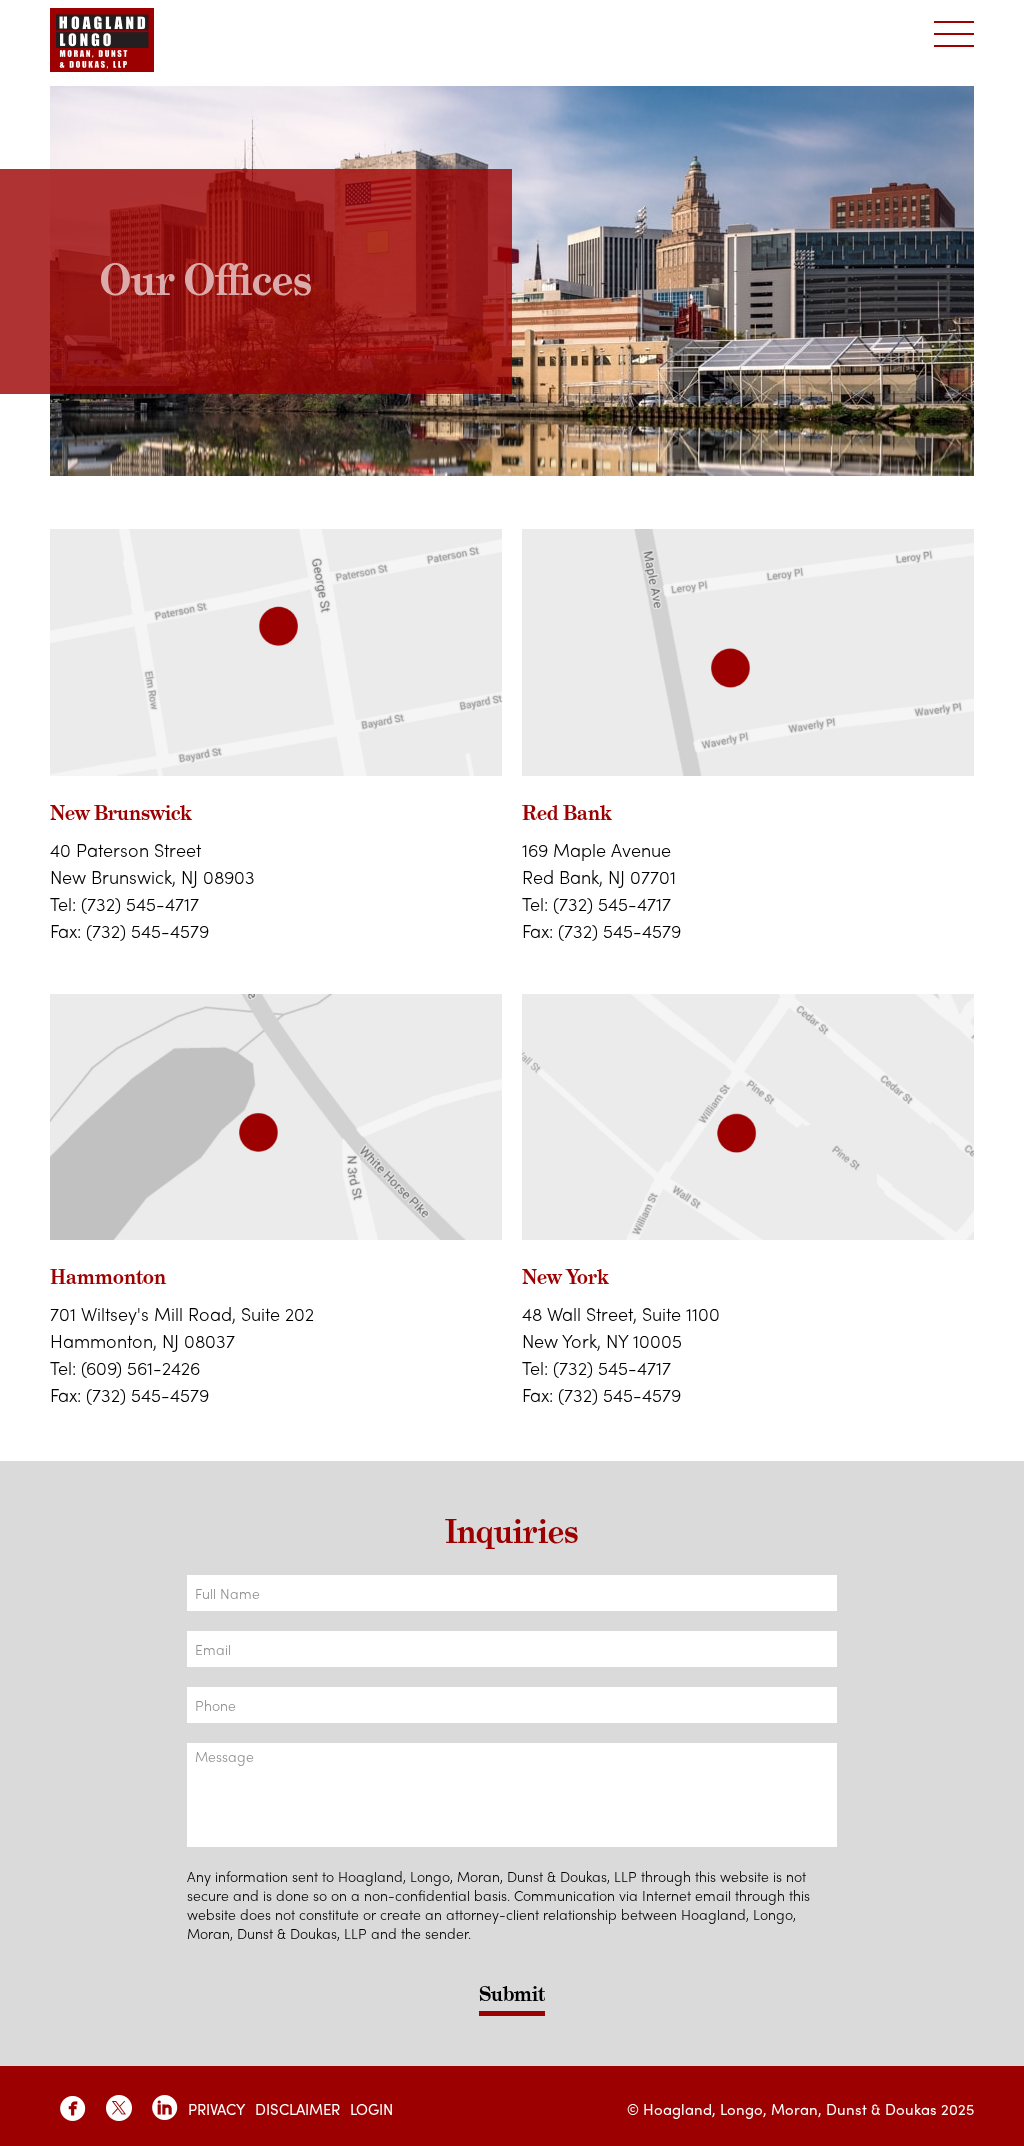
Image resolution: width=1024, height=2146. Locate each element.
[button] (954, 35)
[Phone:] (512, 1705)
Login (371, 2109)
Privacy (216, 2109)
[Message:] (512, 1795)
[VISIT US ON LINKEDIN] (165, 2108)
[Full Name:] (512, 1593)
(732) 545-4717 (140, 903)
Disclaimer (297, 2109)
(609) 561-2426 (140, 1367)
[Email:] (512, 1649)
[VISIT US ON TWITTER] (119, 2108)
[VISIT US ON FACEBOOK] (73, 2108)
